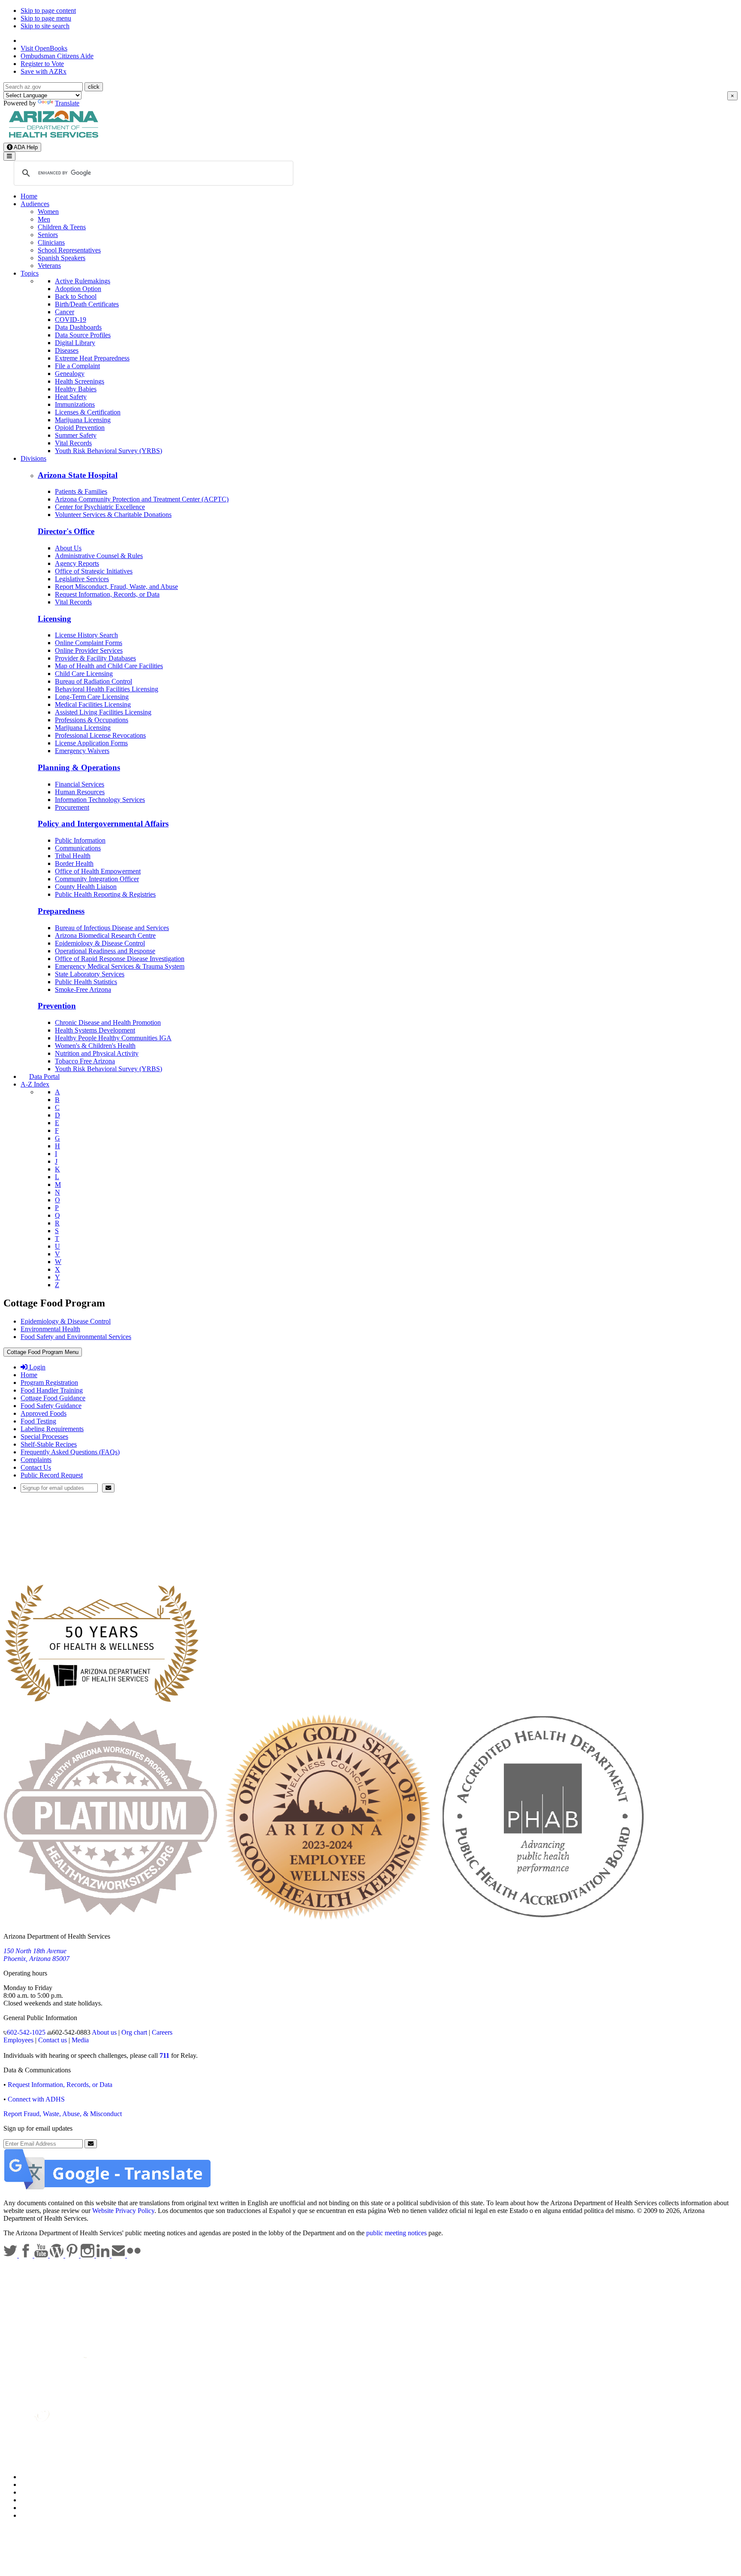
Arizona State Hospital (78, 475)
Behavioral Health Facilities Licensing (107, 689)
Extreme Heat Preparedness (92, 358)
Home (29, 196)
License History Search (86, 635)
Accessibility (38, 2492)
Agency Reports (77, 563)
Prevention (57, 1006)
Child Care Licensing (84, 674)
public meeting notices (396, 2233)
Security (32, 2508)
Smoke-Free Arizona (83, 989)
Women (48, 212)
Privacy (31, 2484)
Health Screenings (80, 381)
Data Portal (44, 1076)
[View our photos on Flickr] (134, 2255)
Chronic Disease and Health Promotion (108, 1022)
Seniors (48, 235)
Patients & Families (81, 491)
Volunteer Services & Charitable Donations (113, 515)
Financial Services (80, 784)
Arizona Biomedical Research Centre (105, 935)
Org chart (134, 2032)
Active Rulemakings (83, 281)
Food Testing (38, 1421)
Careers (162, 2032)
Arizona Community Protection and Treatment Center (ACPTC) (142, 499)
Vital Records (73, 443)
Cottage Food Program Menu (43, 1352)
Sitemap (32, 2515)
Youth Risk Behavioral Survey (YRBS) (108, 451)
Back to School (76, 296)
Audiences (35, 204)
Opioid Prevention (80, 428)
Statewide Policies (45, 2477)
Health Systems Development (95, 1030)
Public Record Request (52, 1475)
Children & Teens (62, 227)
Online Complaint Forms (89, 643)
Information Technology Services (100, 800)
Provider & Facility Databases (95, 658)
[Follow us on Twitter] (11, 2255)
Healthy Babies (76, 389)
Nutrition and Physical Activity (97, 1053)
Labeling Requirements (52, 1429)
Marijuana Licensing (83, 420)
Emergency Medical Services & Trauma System (120, 966)
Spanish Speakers (62, 258)
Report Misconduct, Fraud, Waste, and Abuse (116, 587)
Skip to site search (45, 26)
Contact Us (36, 1467)
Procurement (72, 807)
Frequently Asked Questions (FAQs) (70, 1452)
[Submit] (108, 1488)
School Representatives (69, 250)
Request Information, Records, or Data (107, 594)
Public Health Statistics (86, 982)
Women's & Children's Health (95, 1046)
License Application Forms (91, 743)
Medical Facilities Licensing (93, 704)
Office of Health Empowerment (98, 871)
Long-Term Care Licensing (92, 697)
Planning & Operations (79, 767)
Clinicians (51, 242)
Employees (18, 2040)
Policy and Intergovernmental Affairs (103, 824)
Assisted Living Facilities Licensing (103, 712)
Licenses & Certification (88, 412)
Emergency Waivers (82, 751)
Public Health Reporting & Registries (105, 894)
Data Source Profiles (83, 335)
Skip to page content (48, 11)
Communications (78, 848)
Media (80, 2040)
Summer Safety (76, 435)
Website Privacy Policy (123, 2211)
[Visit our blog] (57, 2255)
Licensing (54, 619)
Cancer (65, 312)
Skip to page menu (46, 18)
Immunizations (75, 404)
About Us (68, 548)
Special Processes (44, 1437)
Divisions (33, 458)
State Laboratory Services (90, 974)
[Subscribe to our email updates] (119, 2255)
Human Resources (80, 792)
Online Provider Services (89, 650)
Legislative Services (82, 579)
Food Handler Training (52, 1390)
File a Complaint (77, 366)
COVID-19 (71, 320)
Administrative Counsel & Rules (99, 556)
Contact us (53, 2040)
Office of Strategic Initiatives (94, 571)
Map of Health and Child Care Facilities (109, 666)
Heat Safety (71, 397)
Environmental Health (50, 1329)
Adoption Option (78, 289)
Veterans (49, 266)
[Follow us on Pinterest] (73, 2255)
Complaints (36, 1460)
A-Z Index (35, 1084)
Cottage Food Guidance (53, 1398)
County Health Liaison (86, 887)
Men (44, 219)
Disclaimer (35, 2500)
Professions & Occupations (92, 720)
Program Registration (49, 1383)
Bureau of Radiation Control (93, 681)
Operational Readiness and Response (105, 951)
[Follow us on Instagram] (88, 2255)
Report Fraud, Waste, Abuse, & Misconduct (63, 2114)
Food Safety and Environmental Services (76, 1337)
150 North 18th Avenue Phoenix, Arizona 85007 (36, 1955)
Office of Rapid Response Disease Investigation (120, 959)
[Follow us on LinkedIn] (104, 2255)
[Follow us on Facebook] (27, 2255)
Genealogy (70, 374)
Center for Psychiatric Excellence (100, 507)
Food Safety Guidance (51, 1406)
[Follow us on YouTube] (42, 2255)
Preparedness (61, 911)
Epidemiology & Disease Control (100, 943)
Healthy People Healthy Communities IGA (113, 1038)
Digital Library (75, 343)
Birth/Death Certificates (87, 304)
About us (104, 2032)
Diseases (67, 350)
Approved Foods (44, 1413)
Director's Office (66, 531)
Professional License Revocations (100, 735)
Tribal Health (73, 856)
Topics (30, 273)
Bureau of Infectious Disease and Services (112, 928)
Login (36, 1367)
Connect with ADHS (36, 2099)
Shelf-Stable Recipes (49, 1444)
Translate (67, 103)
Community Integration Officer (97, 879)
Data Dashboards (78, 327)
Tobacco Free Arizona (85, 1061)
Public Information (80, 840)
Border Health (74, 863)
